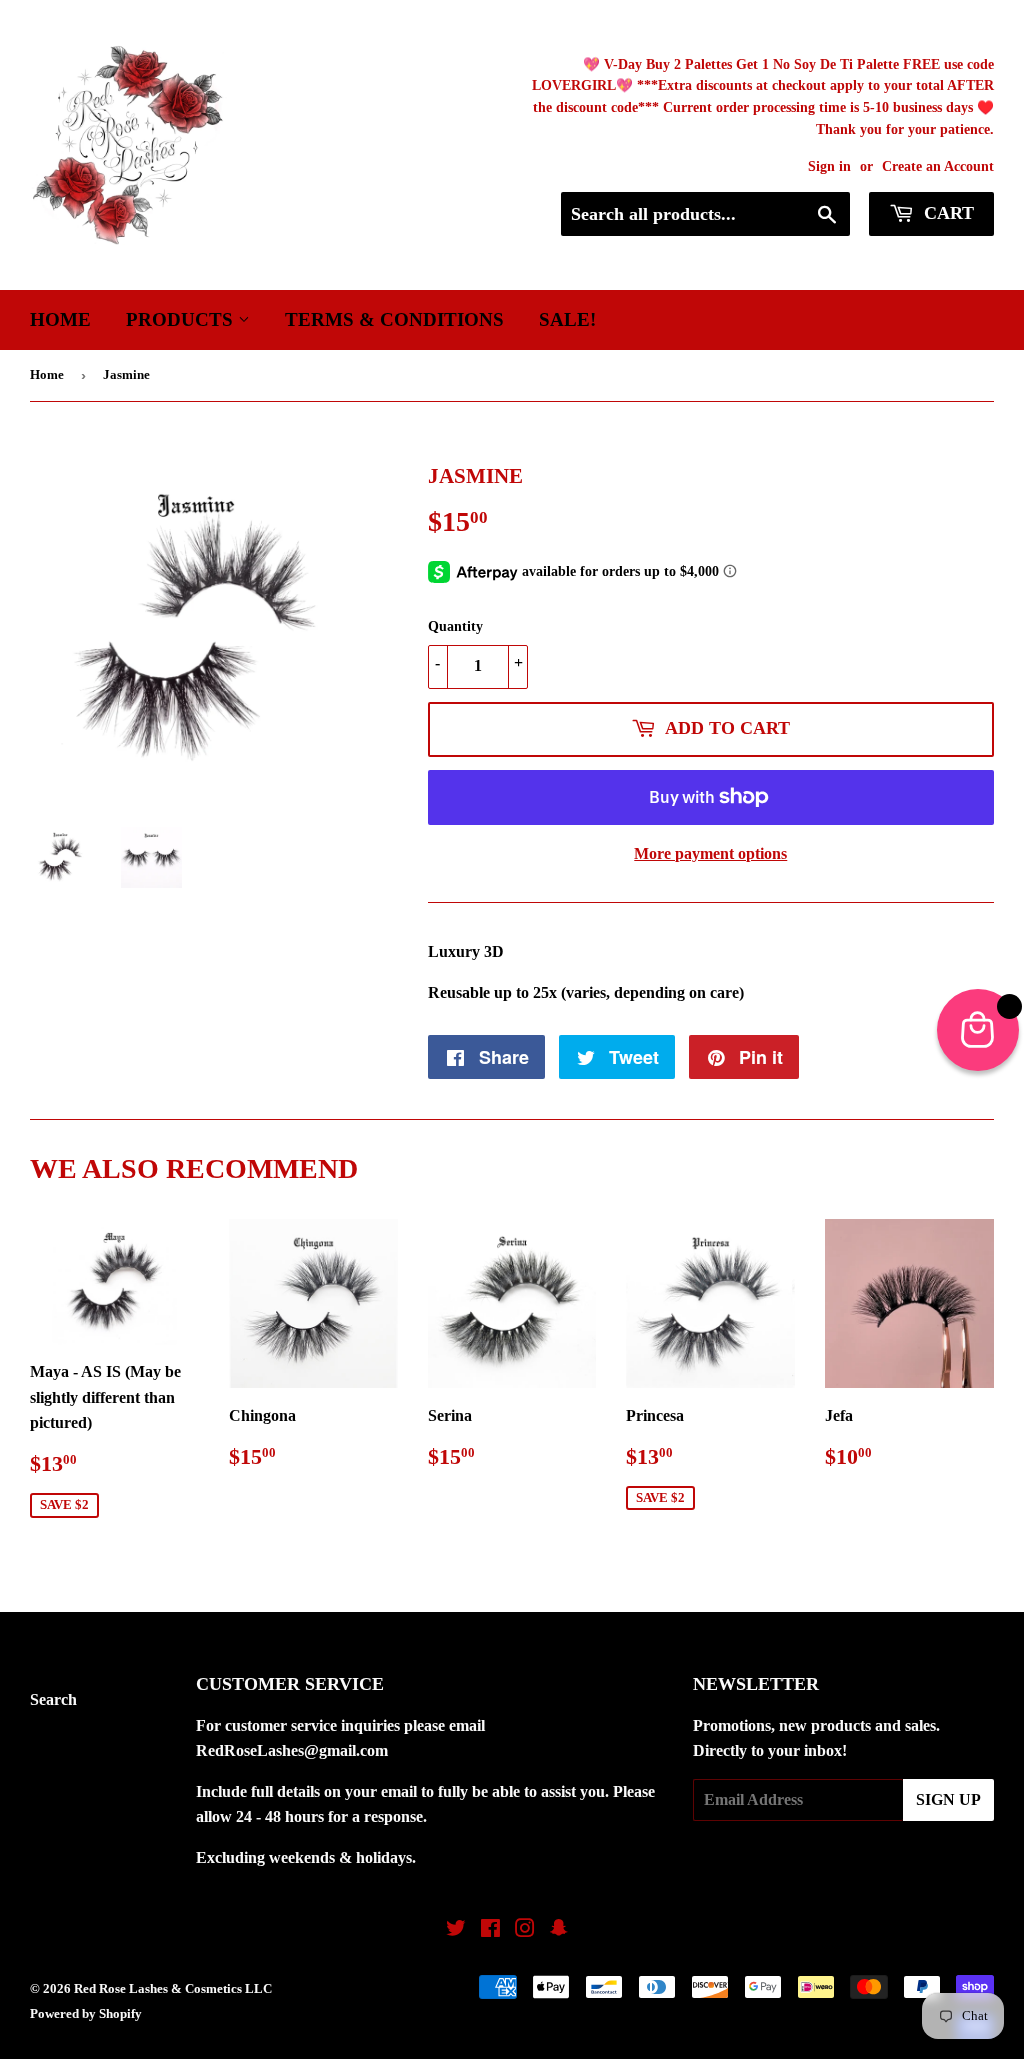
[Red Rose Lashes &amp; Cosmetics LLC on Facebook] (490, 1930)
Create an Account (938, 166)
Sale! (567, 319)
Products (182, 319)
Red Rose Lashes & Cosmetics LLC (173, 1988)
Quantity (455, 626)
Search (53, 1699)
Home (60, 319)
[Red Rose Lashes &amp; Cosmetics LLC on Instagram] (525, 1930)
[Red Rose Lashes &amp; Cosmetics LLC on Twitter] (456, 1930)
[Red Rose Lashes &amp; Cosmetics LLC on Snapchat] (559, 1930)
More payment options (710, 853)
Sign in (829, 166)
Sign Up (948, 1799)
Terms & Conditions (394, 319)
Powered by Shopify (86, 2013)
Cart (946, 213)
